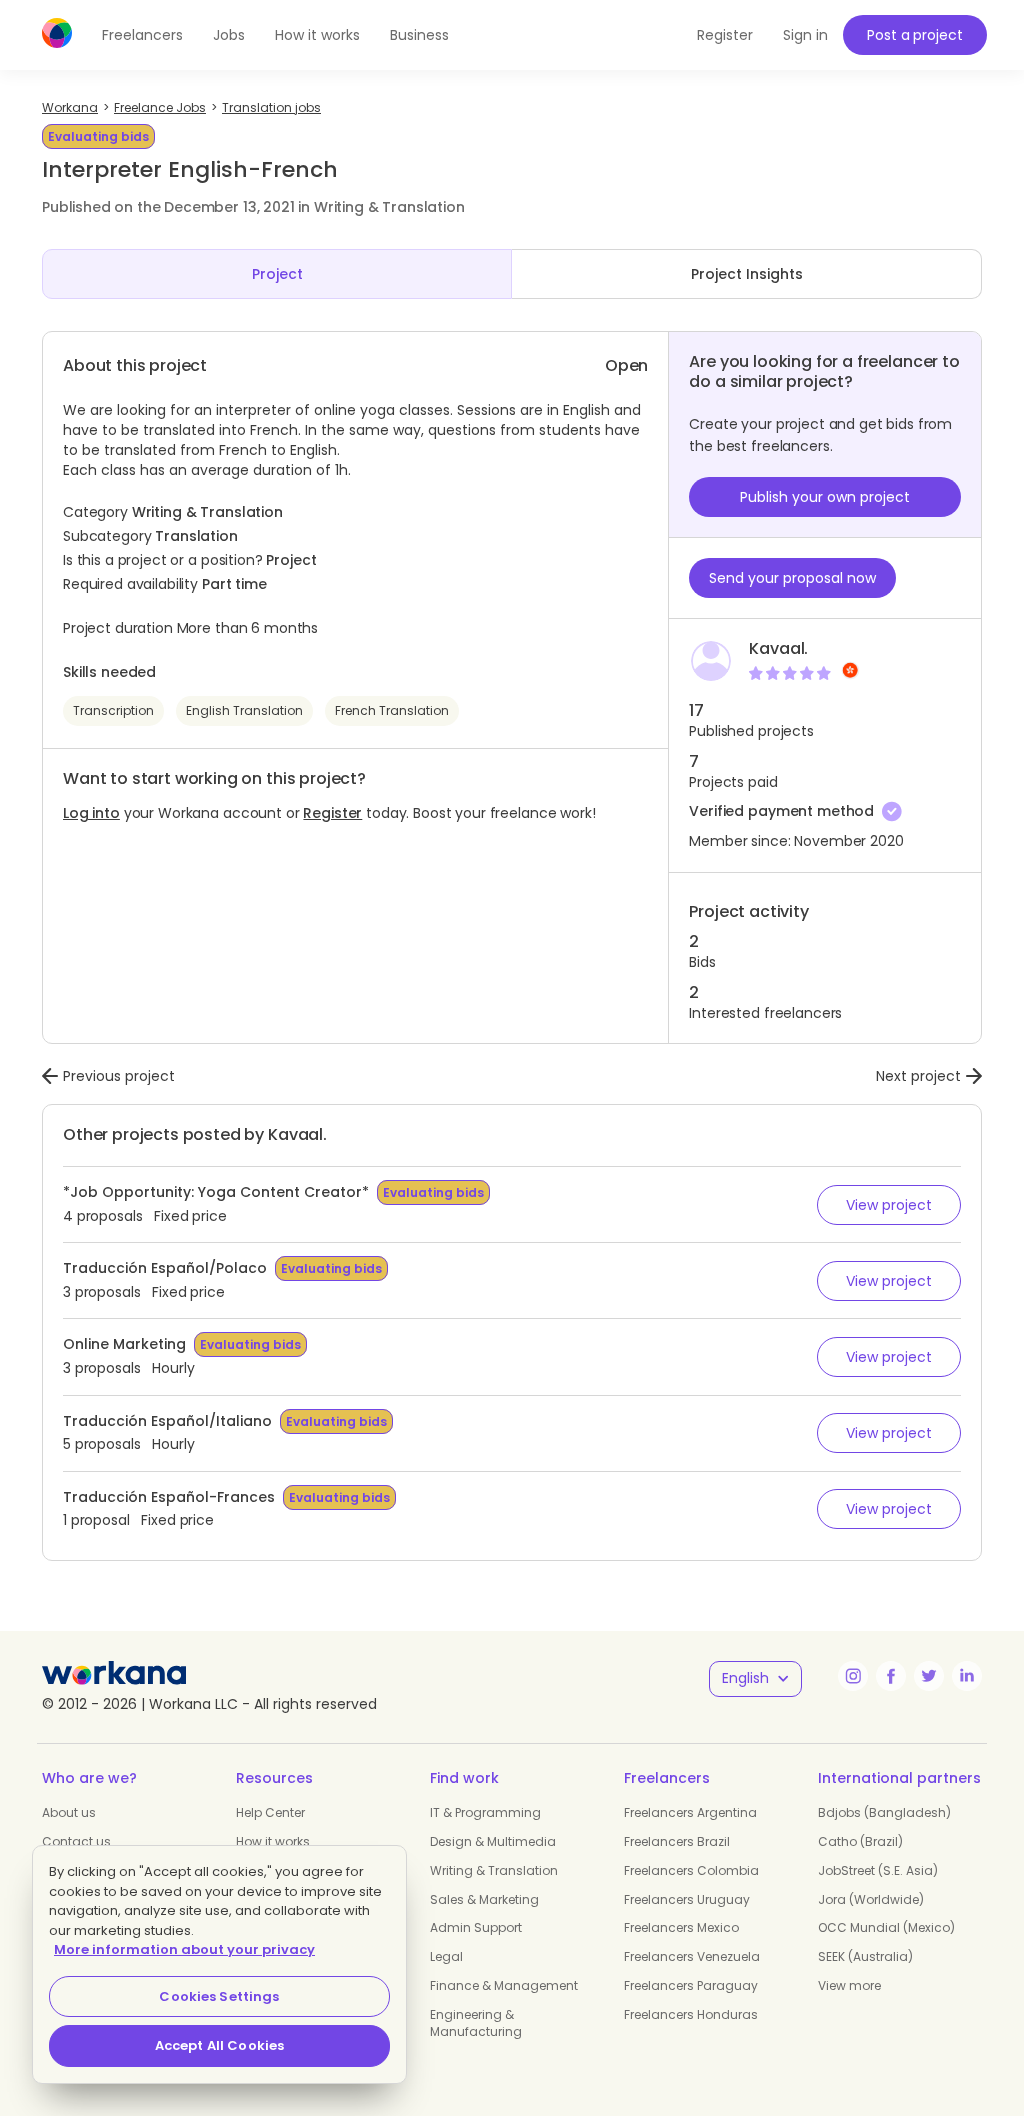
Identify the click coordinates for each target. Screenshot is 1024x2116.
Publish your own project (825, 497)
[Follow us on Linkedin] (967, 1676)
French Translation (392, 710)
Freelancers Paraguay (691, 1985)
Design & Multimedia (493, 1841)
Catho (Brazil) (860, 1841)
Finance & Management (504, 1985)
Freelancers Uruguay (687, 1899)
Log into (91, 813)
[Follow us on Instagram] (853, 1676)
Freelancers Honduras (691, 2014)
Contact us (76, 1841)
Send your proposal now (792, 578)
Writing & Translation (494, 1870)
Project (277, 274)
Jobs (229, 35)
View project (889, 1205)
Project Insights (747, 274)
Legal (446, 1956)
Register (332, 813)
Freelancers (142, 35)
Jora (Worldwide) (871, 1899)
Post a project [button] (914, 35)
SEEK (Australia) (865, 1956)
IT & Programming (485, 1812)
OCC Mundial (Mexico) (886, 1927)
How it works (317, 35)
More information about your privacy (184, 1949)
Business (419, 35)
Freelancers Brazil (677, 1841)
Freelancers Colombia (691, 1870)
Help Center (270, 1812)
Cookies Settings (219, 1996)
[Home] (57, 33)
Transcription (113, 710)
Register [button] (725, 35)
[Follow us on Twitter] (929, 1676)
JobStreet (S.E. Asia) (878, 1870)
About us (69, 1812)
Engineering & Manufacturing (476, 2023)
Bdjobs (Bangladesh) (884, 1812)
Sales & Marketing (484, 1899)
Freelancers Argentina (690, 1812)
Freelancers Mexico (681, 1927)
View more (849, 1985)
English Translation (244, 710)
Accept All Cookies (219, 2045)
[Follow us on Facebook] (891, 1676)
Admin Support (476, 1927)
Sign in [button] (805, 35)
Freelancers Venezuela (692, 1956)
